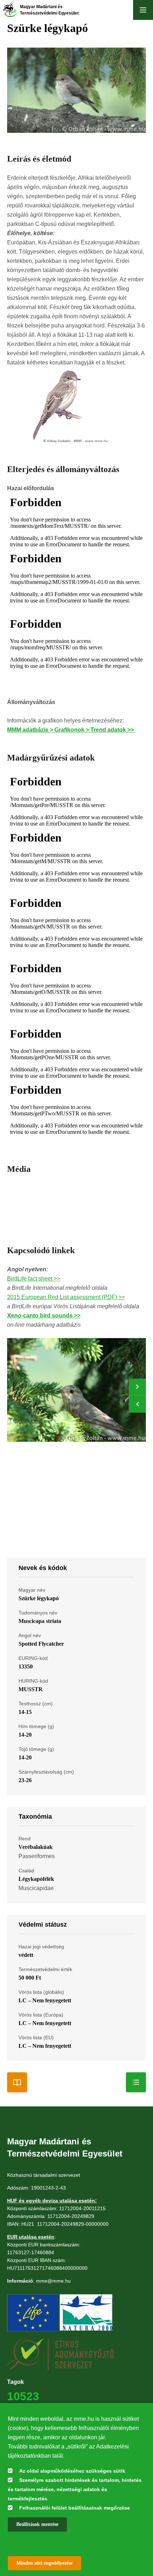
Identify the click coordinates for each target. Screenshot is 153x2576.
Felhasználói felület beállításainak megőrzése (75, 2508)
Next (137, 1387)
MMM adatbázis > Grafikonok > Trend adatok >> (71, 730)
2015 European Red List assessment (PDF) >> (66, 1297)
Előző (137, 1404)
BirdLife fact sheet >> (34, 1279)
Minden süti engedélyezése (44, 2563)
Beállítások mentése (37, 2524)
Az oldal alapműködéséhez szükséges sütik (72, 2471)
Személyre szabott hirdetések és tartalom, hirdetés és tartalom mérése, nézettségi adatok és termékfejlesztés (75, 2489)
